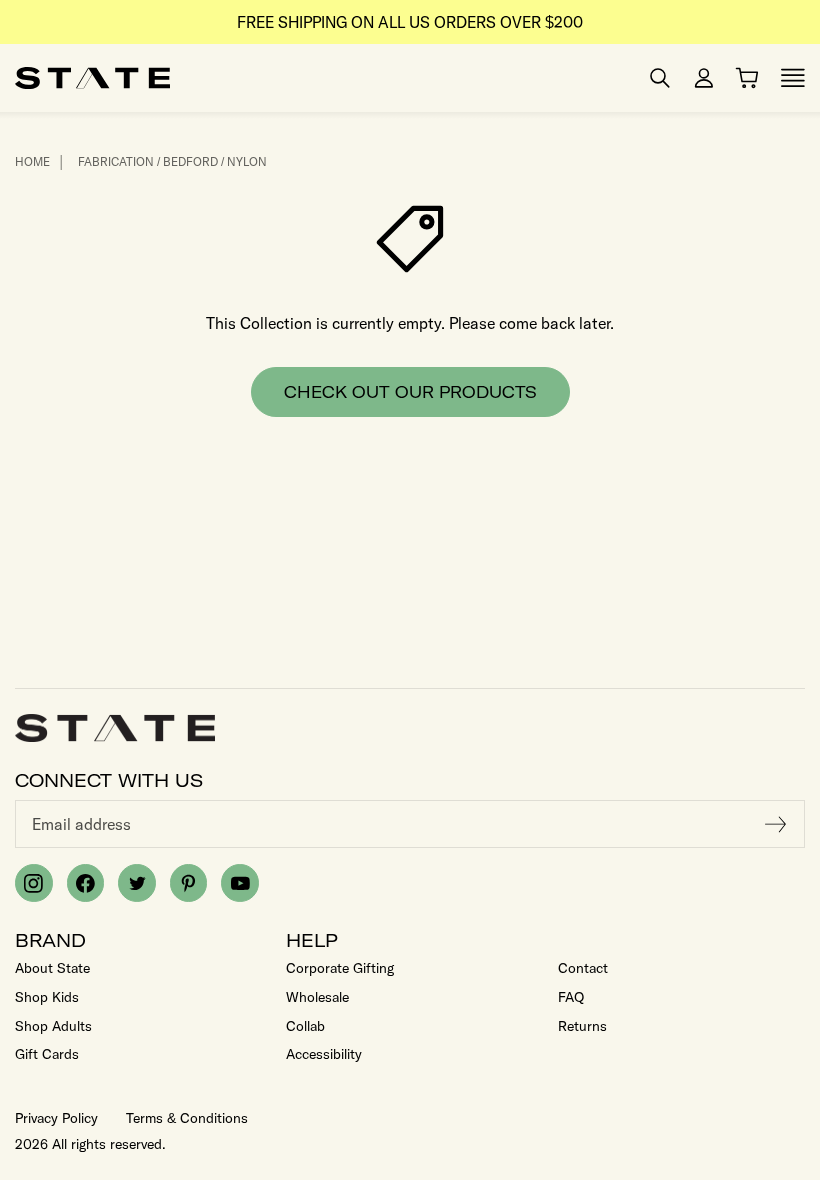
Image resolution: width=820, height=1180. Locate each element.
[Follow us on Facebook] (86, 883)
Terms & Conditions (187, 1118)
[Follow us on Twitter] (137, 883)
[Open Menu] (793, 78)
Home (32, 161)
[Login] (704, 78)
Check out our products (410, 392)
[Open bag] (747, 78)
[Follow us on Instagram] (34, 883)
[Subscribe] (776, 824)
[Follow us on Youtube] (240, 883)
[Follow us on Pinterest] (189, 883)
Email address (81, 824)
